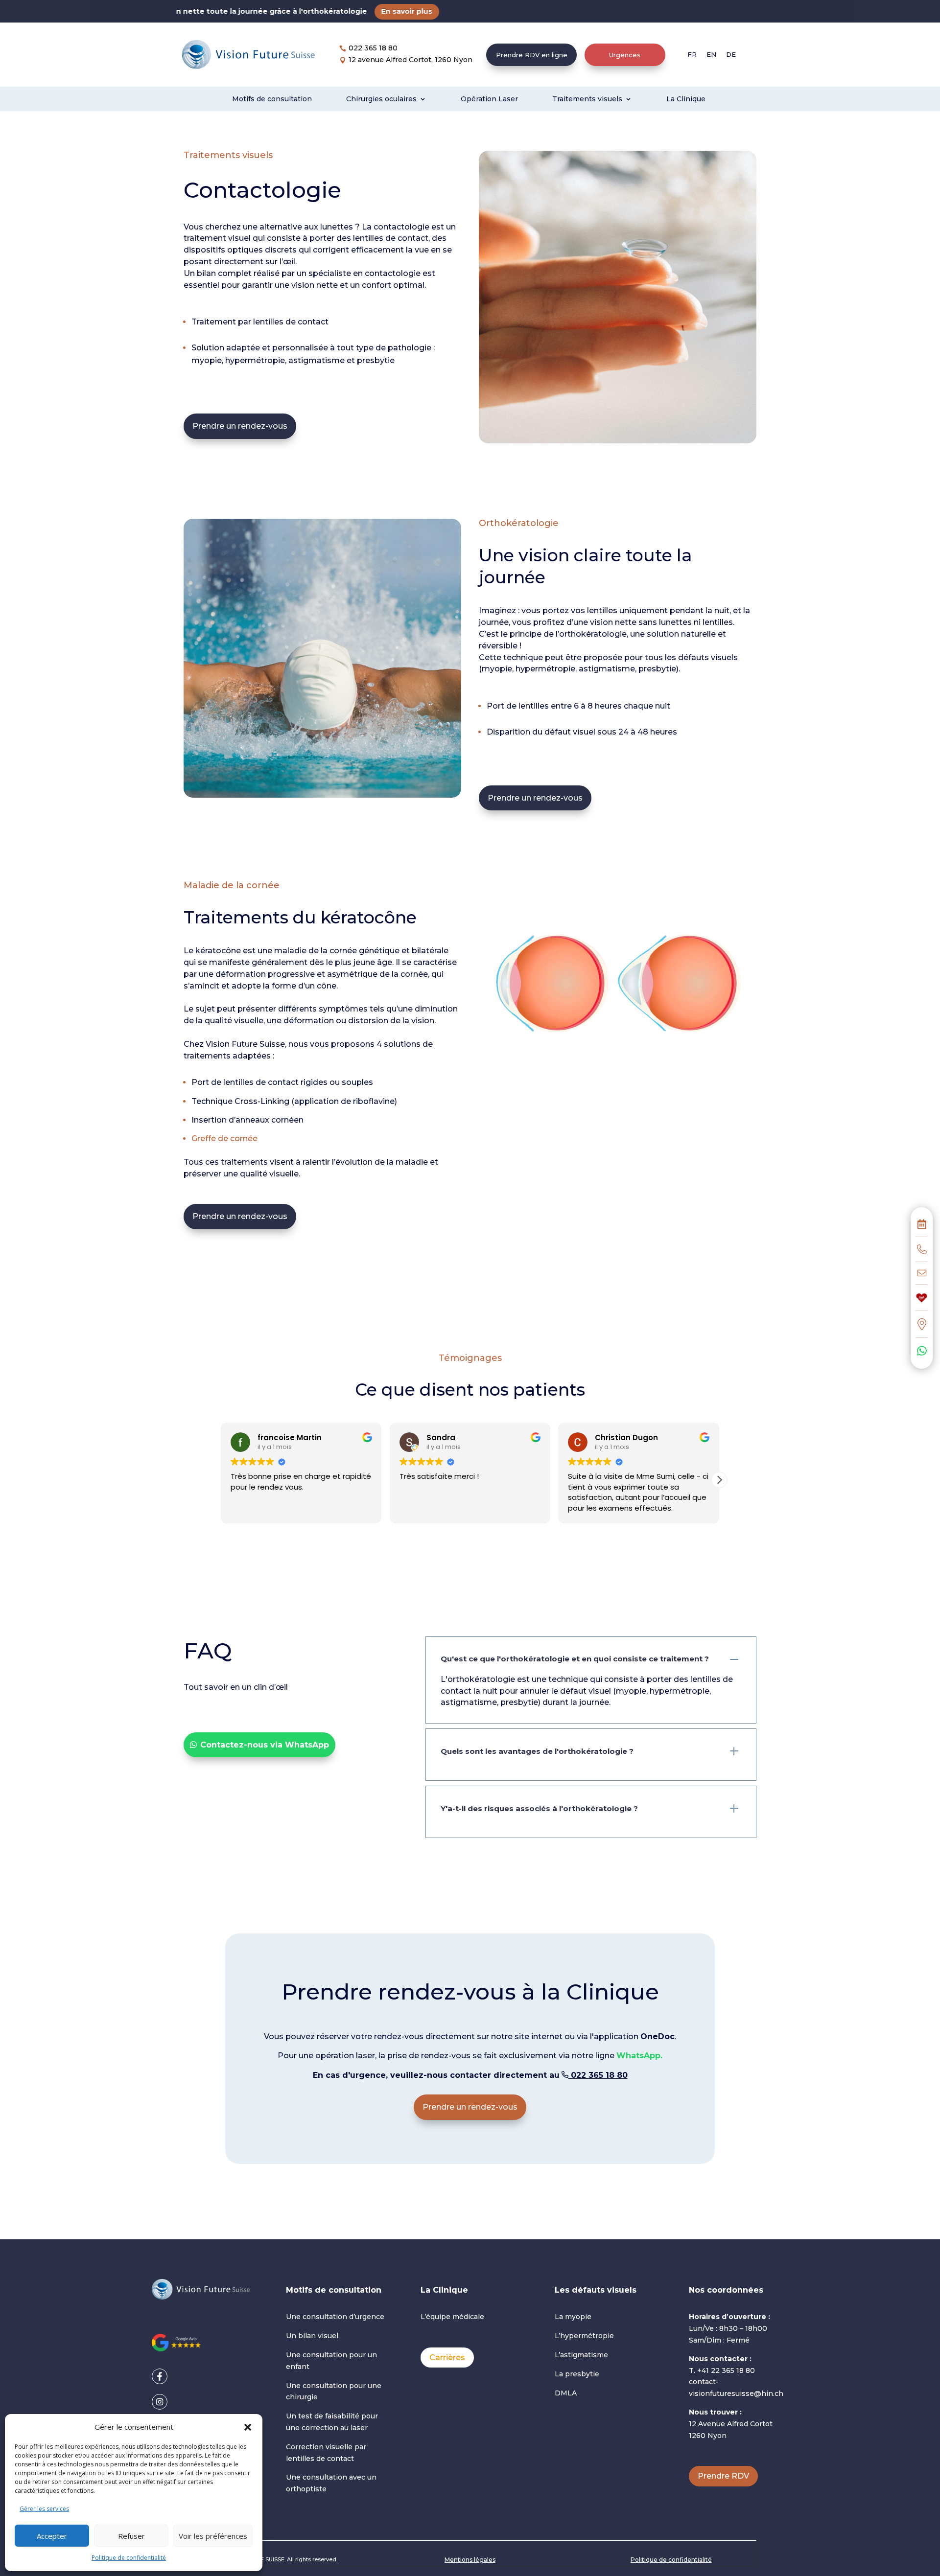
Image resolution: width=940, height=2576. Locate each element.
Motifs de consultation (272, 99)
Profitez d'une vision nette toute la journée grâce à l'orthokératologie (173, 11)
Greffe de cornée (224, 1138)
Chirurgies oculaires (381, 99)
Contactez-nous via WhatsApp (265, 1745)
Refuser (131, 2536)
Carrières (447, 2357)
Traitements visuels (587, 99)
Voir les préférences (213, 2536)
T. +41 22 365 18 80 (722, 2370)
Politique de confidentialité (129, 2558)
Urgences (625, 55)
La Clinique (686, 99)
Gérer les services (44, 2509)
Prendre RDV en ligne (532, 55)
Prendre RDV (723, 2476)
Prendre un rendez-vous (240, 426)
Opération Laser (489, 99)
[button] (248, 2427)
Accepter (52, 2536)
